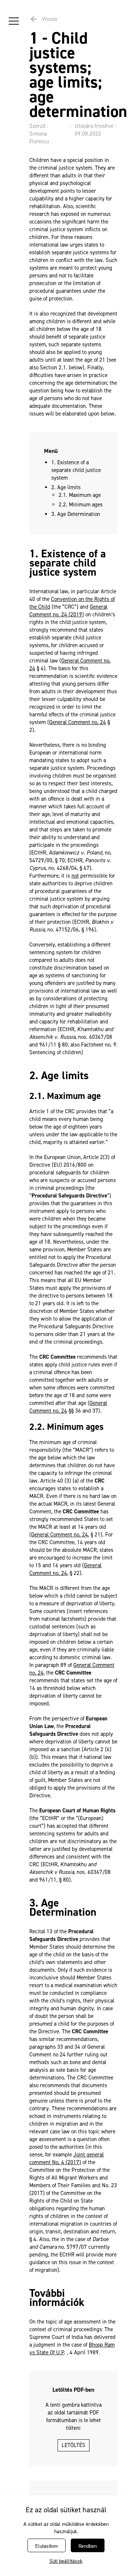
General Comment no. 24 (78, 722)
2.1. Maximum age (80, 495)
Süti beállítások (66, 2561)
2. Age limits (66, 487)
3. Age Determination (76, 514)
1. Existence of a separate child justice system (76, 470)
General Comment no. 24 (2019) (68, 611)
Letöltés (74, 2445)
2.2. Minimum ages (81, 505)
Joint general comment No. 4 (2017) (67, 2158)
